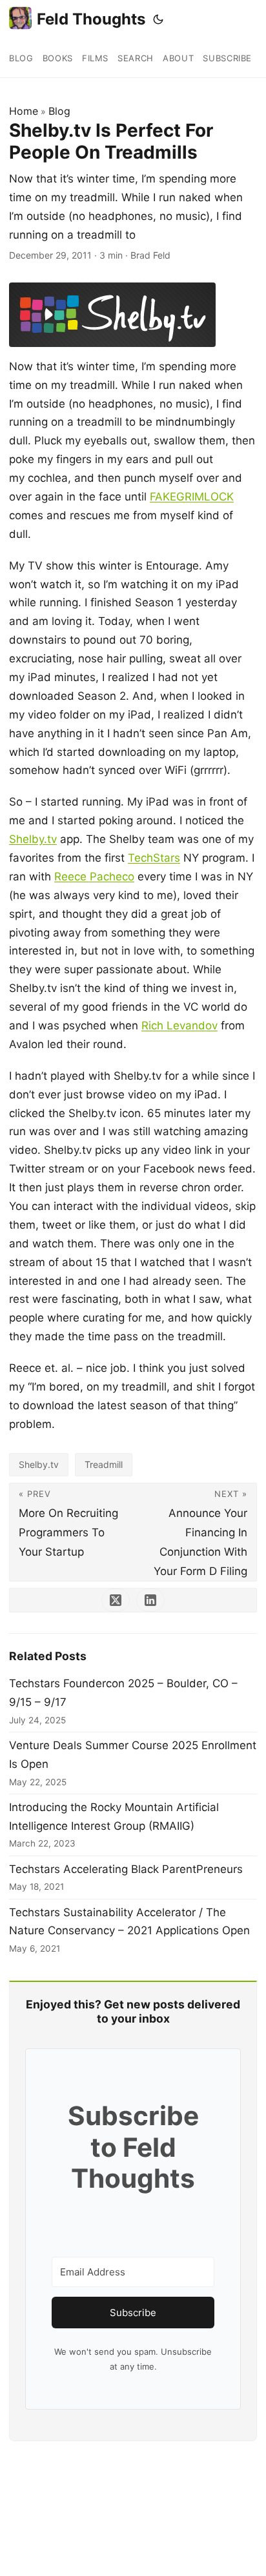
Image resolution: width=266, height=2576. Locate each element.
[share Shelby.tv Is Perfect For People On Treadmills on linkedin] (150, 1600)
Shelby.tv (33, 839)
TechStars (154, 858)
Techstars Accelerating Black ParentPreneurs (126, 1869)
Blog (59, 111)
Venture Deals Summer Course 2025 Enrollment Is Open (133, 1755)
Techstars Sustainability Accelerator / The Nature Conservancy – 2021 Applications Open (129, 1922)
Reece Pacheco (94, 877)
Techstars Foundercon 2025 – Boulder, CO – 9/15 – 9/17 (123, 1693)
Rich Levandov (179, 1025)
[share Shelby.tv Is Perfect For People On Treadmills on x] (116, 1600)
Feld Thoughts (91, 19)
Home (24, 111)
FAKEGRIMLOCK (192, 497)
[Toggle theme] (158, 19)
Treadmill (104, 1464)
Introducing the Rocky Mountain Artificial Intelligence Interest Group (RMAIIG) (114, 1817)
